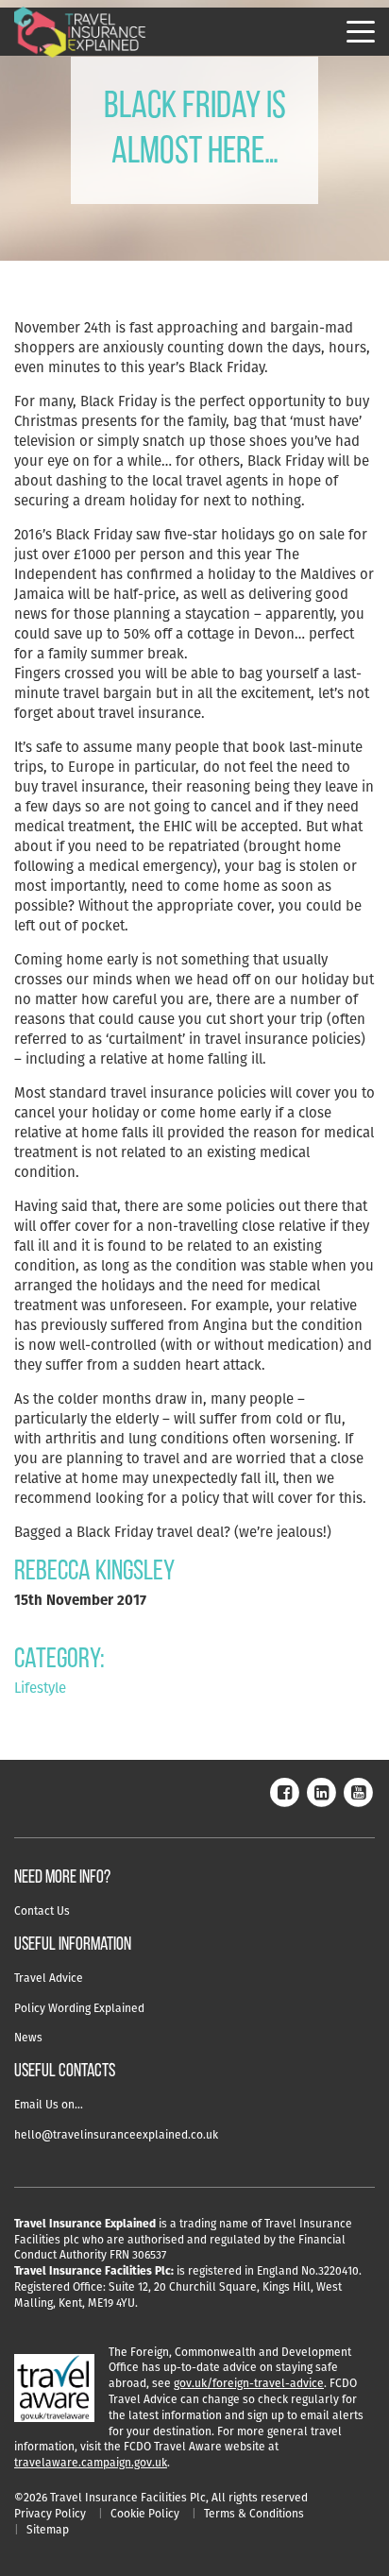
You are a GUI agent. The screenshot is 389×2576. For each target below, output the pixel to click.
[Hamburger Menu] (361, 32)
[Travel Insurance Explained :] (80, 33)
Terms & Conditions (254, 2513)
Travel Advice (49, 1978)
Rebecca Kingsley (94, 1572)
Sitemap (48, 2529)
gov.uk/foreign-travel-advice (249, 2383)
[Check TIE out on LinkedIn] (321, 1791)
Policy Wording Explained (79, 2008)
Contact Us (42, 1911)
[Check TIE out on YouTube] (358, 1791)
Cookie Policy (145, 2513)
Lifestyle (40, 1688)
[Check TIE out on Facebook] (284, 1791)
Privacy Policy (50, 2513)
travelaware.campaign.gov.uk (91, 2462)
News (28, 2037)
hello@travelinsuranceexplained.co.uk (116, 2134)
